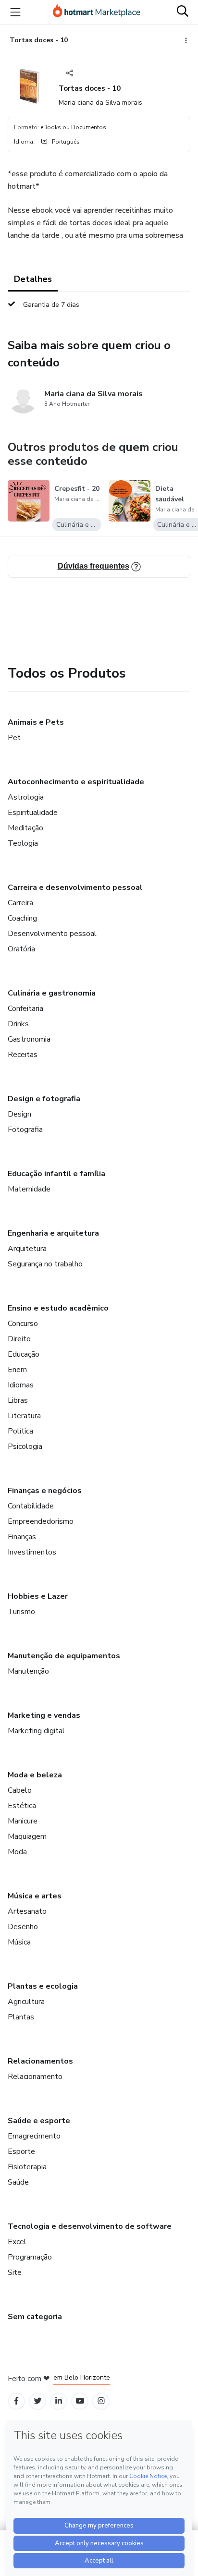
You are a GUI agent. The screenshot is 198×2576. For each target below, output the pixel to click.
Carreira (20, 903)
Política (20, 1431)
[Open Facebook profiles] (16, 2401)
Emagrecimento (34, 2136)
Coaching (22, 918)
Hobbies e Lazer (38, 1596)
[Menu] (15, 12)
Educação (24, 1354)
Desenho (23, 1927)
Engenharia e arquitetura (53, 1233)
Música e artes (35, 1896)
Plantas (21, 2017)
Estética (22, 1806)
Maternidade (29, 1189)
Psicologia (25, 1446)
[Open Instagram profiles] (101, 2401)
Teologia (23, 843)
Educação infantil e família (56, 1174)
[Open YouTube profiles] (80, 2401)
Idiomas (21, 1385)
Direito (19, 1339)
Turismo (21, 1612)
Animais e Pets (36, 722)
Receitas (23, 1055)
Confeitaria (25, 1009)
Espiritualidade (33, 813)
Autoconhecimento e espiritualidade (76, 782)
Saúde (18, 2182)
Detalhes (33, 279)
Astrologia (26, 797)
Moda (17, 1852)
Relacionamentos (40, 2061)
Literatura (24, 1416)
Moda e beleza (35, 1775)
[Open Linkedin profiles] (59, 2401)
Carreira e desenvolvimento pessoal (75, 887)
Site (15, 2272)
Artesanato (27, 1911)
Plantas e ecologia (43, 1986)
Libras (18, 1400)
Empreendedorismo (41, 1521)
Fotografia (25, 1130)
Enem (17, 1370)
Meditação (25, 828)
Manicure (23, 1821)
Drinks (18, 1024)
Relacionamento (35, 2077)
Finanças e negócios (45, 1491)
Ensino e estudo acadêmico (58, 1308)
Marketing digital (36, 1731)
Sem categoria (35, 2317)
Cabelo (20, 1790)
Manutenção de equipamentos (64, 1656)
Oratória (21, 949)
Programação (30, 2257)
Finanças (22, 1537)
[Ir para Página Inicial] (97, 12)
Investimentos (32, 1552)
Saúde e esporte (39, 2121)
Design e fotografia (44, 1099)
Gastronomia (29, 1039)
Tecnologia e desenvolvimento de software (90, 2226)
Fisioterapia (27, 2167)
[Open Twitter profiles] (38, 2401)
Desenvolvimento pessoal (52, 934)
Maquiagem (27, 1836)
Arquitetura (27, 1249)
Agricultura (26, 2002)
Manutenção (28, 1671)
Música (19, 1942)
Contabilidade (31, 1506)
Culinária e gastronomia (52, 993)
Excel (17, 2242)
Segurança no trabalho (45, 1264)
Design (19, 1114)
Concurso (23, 1324)
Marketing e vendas (44, 1715)
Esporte (21, 2151)
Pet (14, 738)
